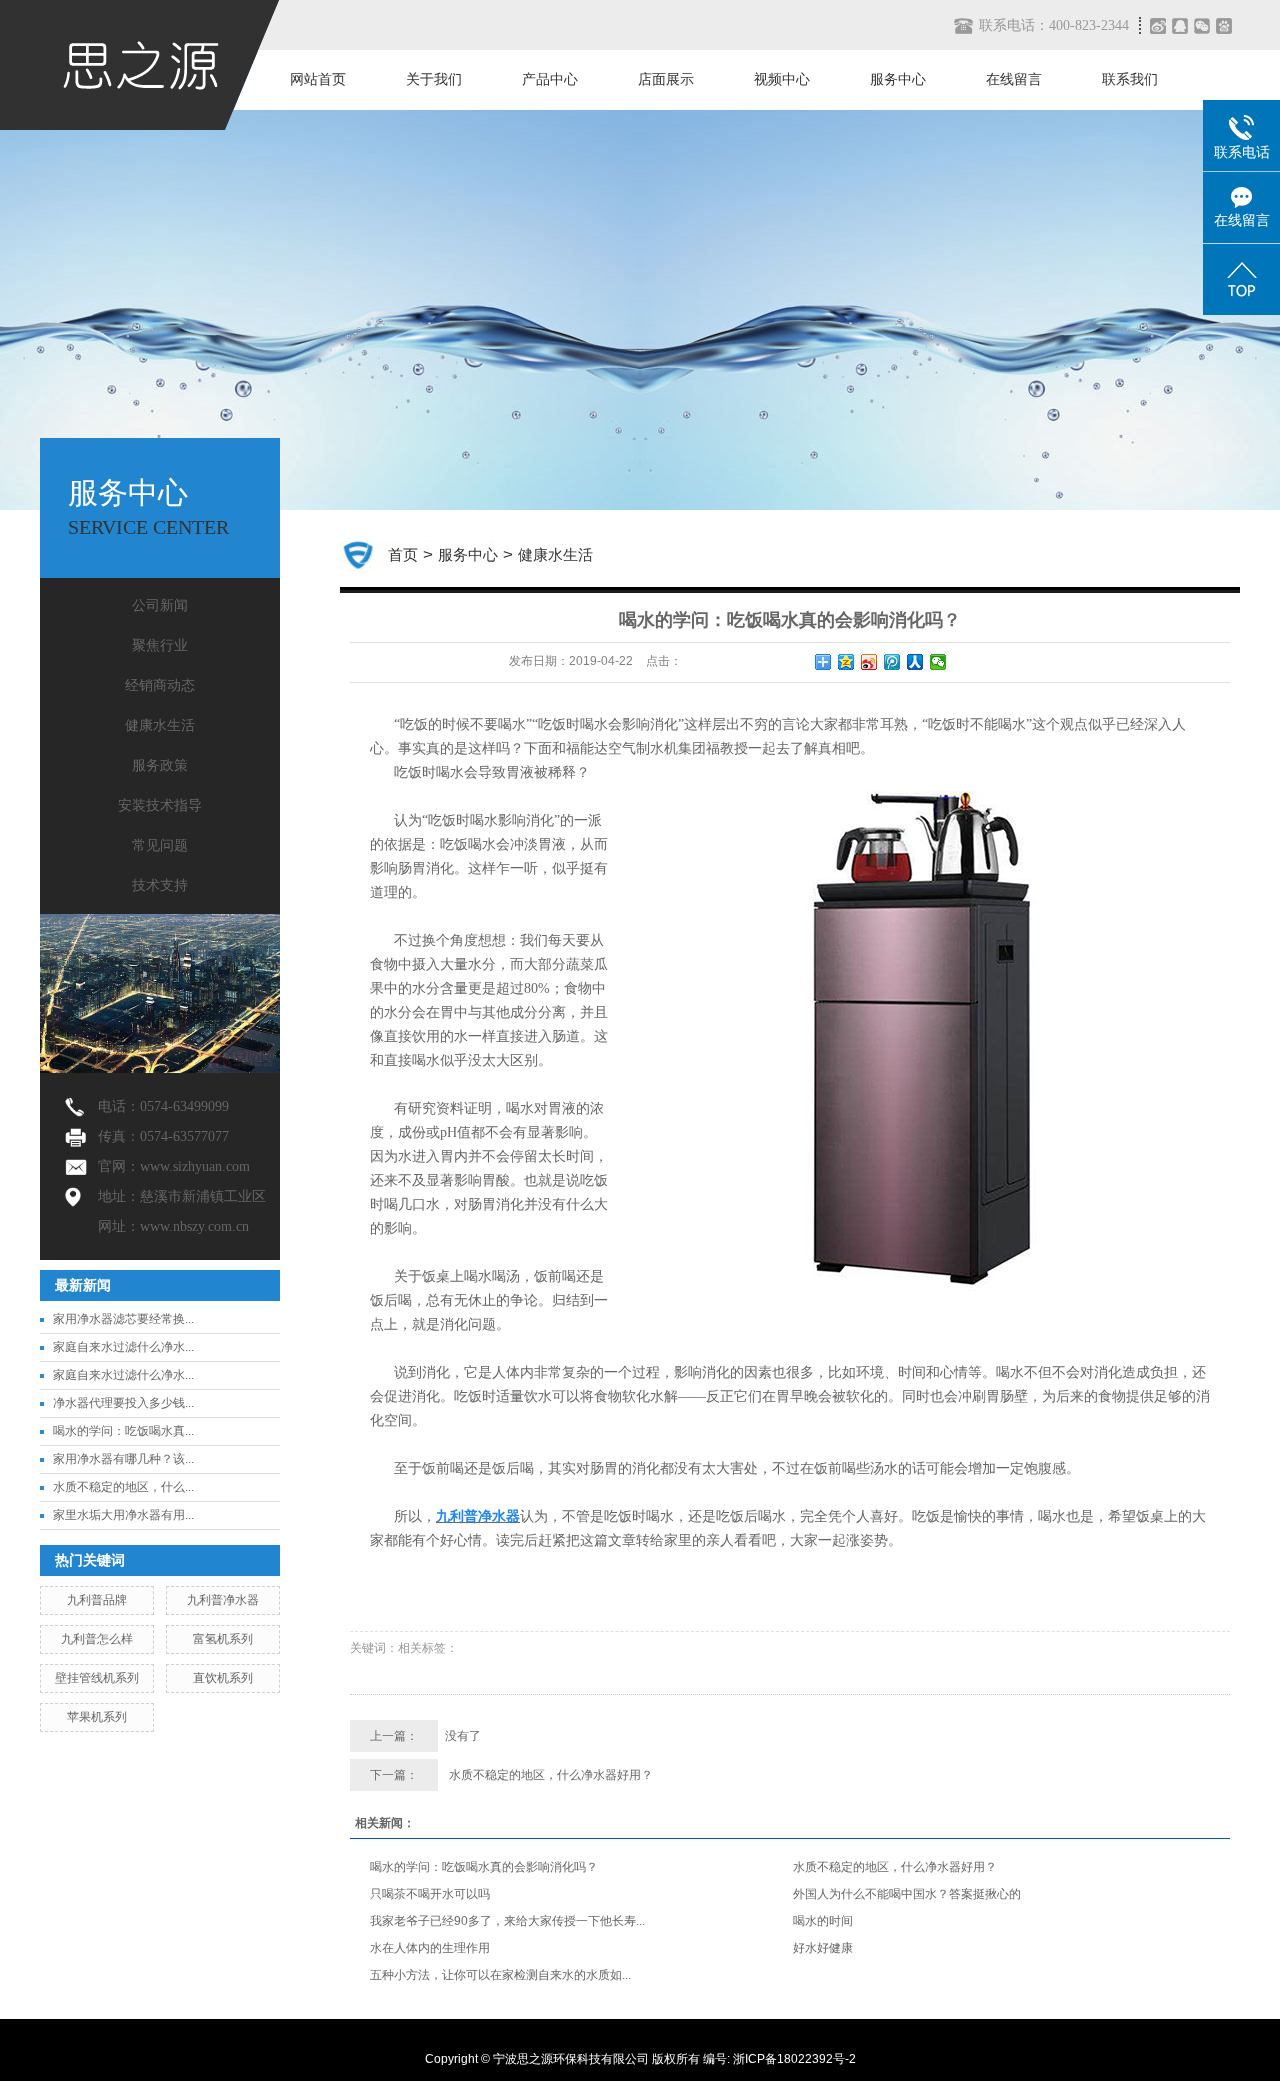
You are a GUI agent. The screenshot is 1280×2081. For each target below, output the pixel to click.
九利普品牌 (97, 1600)
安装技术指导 (160, 805)
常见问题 (160, 845)
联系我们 (1130, 79)
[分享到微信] (1205, 25)
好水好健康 (823, 1948)
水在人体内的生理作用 (430, 1948)
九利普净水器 (223, 1600)
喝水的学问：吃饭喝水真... (123, 1431)
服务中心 (898, 79)
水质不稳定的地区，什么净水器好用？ (551, 1775)
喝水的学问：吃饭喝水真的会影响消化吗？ (484, 1867)
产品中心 (550, 79)
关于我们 (434, 79)
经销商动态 (160, 685)
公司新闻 (160, 605)
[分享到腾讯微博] (1228, 25)
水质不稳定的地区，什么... (123, 1487)
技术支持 (160, 885)
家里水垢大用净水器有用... (123, 1515)
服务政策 (160, 765)
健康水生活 (160, 725)
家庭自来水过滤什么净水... (123, 1347)
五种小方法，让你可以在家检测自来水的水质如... (500, 1975)
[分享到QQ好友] (1183, 25)
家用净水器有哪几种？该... (123, 1459)
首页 (403, 554)
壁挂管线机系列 (97, 1678)
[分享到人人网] (915, 662)
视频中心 (782, 79)
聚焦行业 (160, 645)
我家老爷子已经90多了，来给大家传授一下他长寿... (507, 1921)
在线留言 (1014, 79)
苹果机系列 (97, 1717)
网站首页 (318, 79)
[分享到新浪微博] (1157, 25)
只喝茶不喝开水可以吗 (430, 1894)
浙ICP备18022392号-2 (794, 2059)
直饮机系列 (223, 1678)
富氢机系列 (223, 1639)
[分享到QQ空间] (846, 662)
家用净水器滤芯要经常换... (123, 1319)
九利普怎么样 (97, 1639)
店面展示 (666, 79)
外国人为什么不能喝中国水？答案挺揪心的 (907, 1894)
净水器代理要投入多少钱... (123, 1403)
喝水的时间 (823, 1921)
